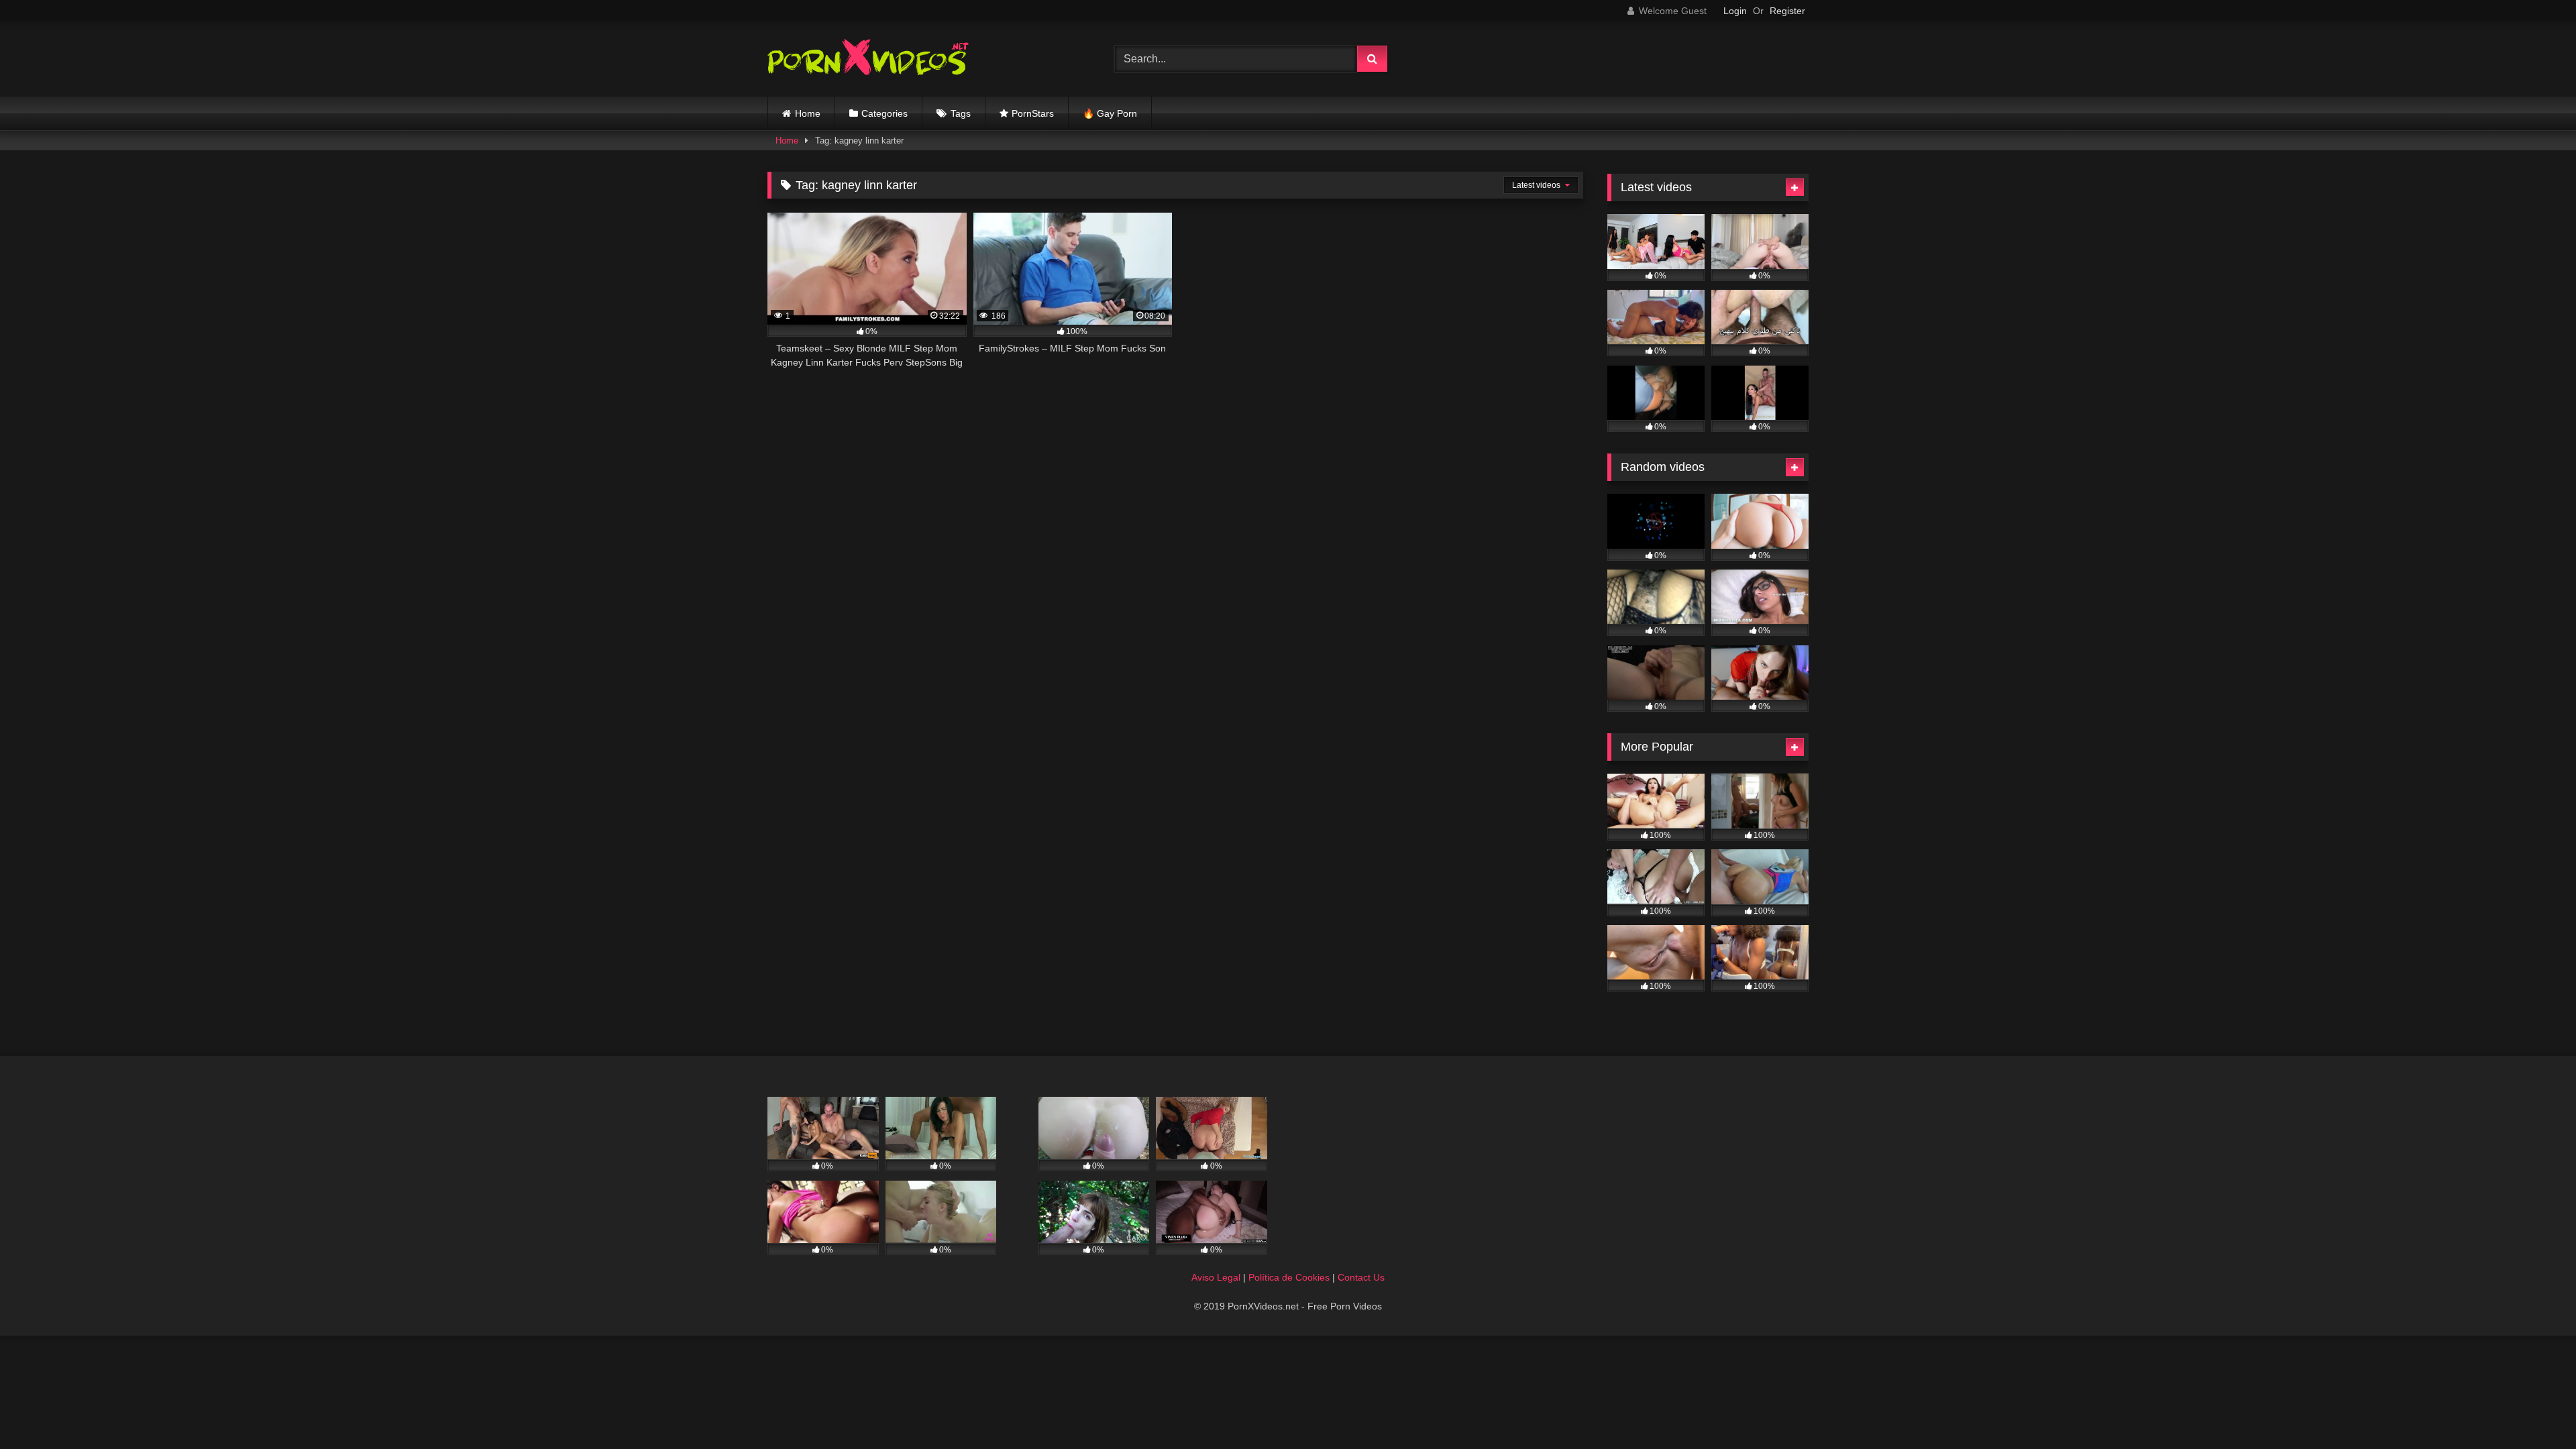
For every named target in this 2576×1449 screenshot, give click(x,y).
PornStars (1033, 113)
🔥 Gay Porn (1110, 113)
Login (1735, 11)
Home (808, 113)
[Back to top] (2534, 1409)
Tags (961, 113)
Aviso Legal (1216, 1277)
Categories (884, 113)
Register (1787, 11)
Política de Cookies (1289, 1277)
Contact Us (1361, 1277)
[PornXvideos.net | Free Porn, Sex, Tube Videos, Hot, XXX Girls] (868, 59)
